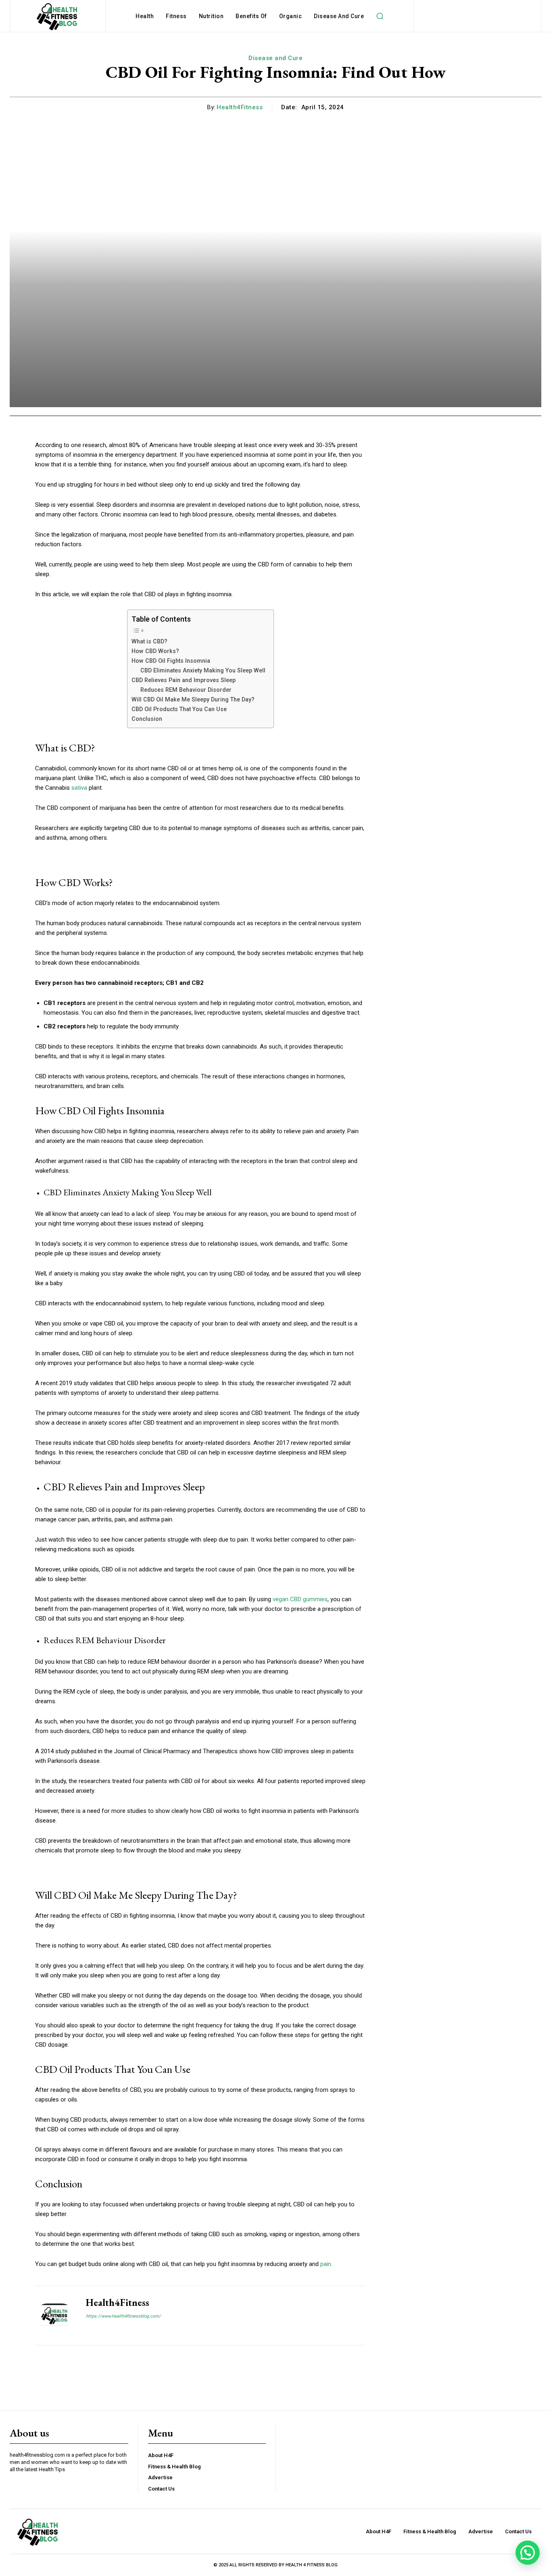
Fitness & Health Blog (174, 2467)
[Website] (89, 2330)
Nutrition (211, 16)
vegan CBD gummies (300, 1599)
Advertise (160, 2477)
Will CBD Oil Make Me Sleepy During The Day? (193, 699)
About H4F (161, 2455)
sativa (79, 788)
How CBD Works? (155, 651)
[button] (380, 16)
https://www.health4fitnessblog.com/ (123, 2316)
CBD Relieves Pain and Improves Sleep (184, 680)
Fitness (176, 16)
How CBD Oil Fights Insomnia (171, 661)
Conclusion (147, 719)
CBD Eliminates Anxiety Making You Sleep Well (203, 670)
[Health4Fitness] (54, 2316)
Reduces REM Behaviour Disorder (186, 690)
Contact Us (161, 2489)
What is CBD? (149, 641)
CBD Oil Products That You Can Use (179, 709)
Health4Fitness (240, 107)
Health (145, 16)
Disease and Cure (339, 16)
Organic (291, 16)
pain (326, 2264)
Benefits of (251, 16)
